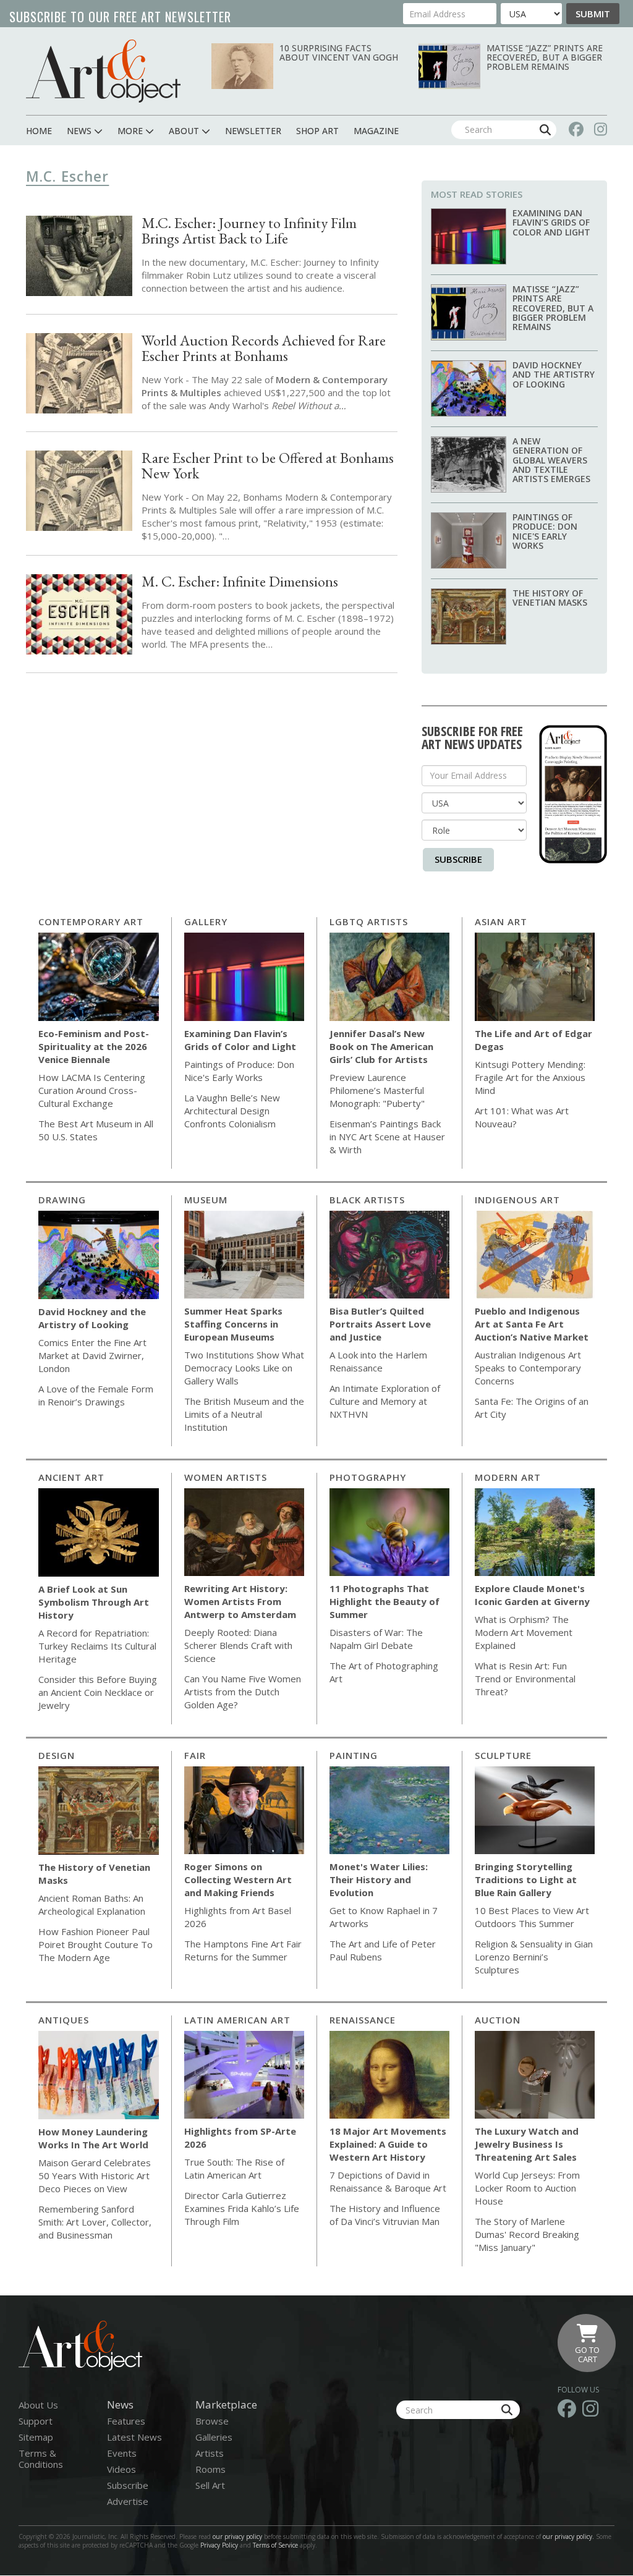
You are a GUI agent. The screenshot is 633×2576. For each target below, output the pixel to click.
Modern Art (508, 1477)
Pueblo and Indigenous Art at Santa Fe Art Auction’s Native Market (532, 1324)
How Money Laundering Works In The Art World (93, 2138)
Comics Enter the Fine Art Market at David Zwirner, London (92, 1355)
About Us (38, 2405)
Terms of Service (275, 2545)
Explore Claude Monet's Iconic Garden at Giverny (532, 1595)
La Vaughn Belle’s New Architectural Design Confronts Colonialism (232, 1111)
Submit (593, 14)
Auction (498, 2020)
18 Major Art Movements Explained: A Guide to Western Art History (388, 2144)
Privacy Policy (219, 2545)
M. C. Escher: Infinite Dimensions (240, 581)
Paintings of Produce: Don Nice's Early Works (545, 531)
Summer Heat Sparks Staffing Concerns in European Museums (233, 1324)
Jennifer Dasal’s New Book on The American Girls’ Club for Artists (381, 1046)
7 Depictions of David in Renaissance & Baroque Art (388, 2181)
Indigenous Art (517, 1200)
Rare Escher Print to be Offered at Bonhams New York (268, 465)
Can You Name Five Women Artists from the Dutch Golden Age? (243, 1692)
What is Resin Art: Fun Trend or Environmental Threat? (525, 1679)
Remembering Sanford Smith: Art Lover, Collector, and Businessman (95, 2222)
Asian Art (501, 922)
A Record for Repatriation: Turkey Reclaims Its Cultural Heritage (97, 1646)
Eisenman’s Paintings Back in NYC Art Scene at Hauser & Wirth (387, 1137)
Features (126, 2421)
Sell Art (210, 2485)
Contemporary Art (91, 922)
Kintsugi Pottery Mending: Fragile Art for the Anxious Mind (530, 1077)
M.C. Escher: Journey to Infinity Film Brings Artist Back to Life (249, 231)
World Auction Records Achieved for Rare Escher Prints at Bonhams (264, 348)
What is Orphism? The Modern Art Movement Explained (524, 1632)
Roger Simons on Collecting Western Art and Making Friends (238, 1879)
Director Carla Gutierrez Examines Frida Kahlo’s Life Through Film (242, 2208)
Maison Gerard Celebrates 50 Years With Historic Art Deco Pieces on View (95, 2176)
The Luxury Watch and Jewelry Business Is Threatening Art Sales (527, 2144)
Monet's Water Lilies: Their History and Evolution (379, 1879)
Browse (212, 2421)
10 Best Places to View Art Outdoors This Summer (532, 1917)
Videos (121, 2469)
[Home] (103, 71)
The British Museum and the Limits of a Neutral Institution (244, 1414)
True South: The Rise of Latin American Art (234, 2168)
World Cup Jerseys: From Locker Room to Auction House (527, 2188)
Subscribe (458, 859)
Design (57, 1755)
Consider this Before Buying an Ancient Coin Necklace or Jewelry (98, 1692)
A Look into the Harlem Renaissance (378, 1361)
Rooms (210, 2469)
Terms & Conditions (41, 2459)
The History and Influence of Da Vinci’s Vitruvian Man (385, 2215)
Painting (354, 1755)
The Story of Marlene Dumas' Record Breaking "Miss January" (527, 2234)
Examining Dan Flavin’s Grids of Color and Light (551, 222)
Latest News (134, 2437)
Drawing (62, 1200)
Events (122, 2453)
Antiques (64, 2020)
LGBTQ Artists (369, 922)
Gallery (206, 922)
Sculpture (503, 1755)
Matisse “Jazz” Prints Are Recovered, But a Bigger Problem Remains (545, 57)
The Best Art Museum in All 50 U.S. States (96, 1130)
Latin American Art (237, 2020)
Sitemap (36, 2437)
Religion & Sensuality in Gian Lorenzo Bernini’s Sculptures (534, 1957)
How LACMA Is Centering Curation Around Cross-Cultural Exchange (92, 1090)
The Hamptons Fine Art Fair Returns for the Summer (243, 1950)
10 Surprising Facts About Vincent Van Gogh (339, 53)
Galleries (214, 2437)
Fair (195, 1755)
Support (36, 2421)
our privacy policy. (569, 2536)
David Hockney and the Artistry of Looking (554, 375)
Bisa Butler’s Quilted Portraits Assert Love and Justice (380, 1324)
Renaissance (363, 2020)
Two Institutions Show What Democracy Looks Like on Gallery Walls (244, 1368)
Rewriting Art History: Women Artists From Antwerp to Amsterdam (240, 1601)
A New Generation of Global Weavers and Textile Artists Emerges (551, 460)
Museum (206, 1200)
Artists (210, 2453)
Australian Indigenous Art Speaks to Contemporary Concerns (528, 1368)
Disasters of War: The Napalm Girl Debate (376, 1639)
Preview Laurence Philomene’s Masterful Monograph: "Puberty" (377, 1090)
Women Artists (226, 1477)
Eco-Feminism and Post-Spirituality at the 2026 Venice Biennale (94, 1046)
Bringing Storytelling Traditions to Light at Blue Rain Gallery (526, 1879)
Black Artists (367, 1200)
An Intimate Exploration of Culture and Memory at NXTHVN (385, 1401)
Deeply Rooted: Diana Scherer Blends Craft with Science (238, 1645)
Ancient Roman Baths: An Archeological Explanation (92, 1904)
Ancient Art (71, 1477)
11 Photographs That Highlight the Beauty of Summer (384, 1601)
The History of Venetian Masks (550, 598)
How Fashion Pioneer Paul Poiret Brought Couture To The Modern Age (96, 1944)
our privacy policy (237, 2536)
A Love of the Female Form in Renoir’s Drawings (96, 1395)
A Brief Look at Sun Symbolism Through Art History (94, 1602)
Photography (368, 1477)
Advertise (128, 2501)
